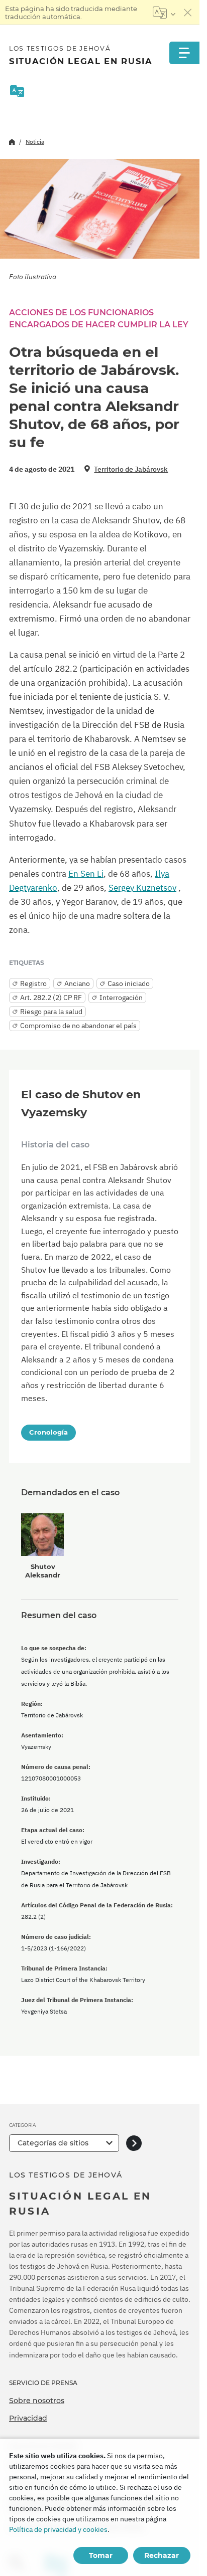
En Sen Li (86, 874)
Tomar (101, 2555)
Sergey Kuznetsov (142, 888)
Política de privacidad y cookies (58, 2529)
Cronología (48, 1432)
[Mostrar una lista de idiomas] (164, 13)
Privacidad (28, 2418)
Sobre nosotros (37, 2401)
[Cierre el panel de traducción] (188, 13)
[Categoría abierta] (134, 2143)
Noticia (35, 142)
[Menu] (184, 53)
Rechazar (162, 2555)
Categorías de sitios (53, 2143)
